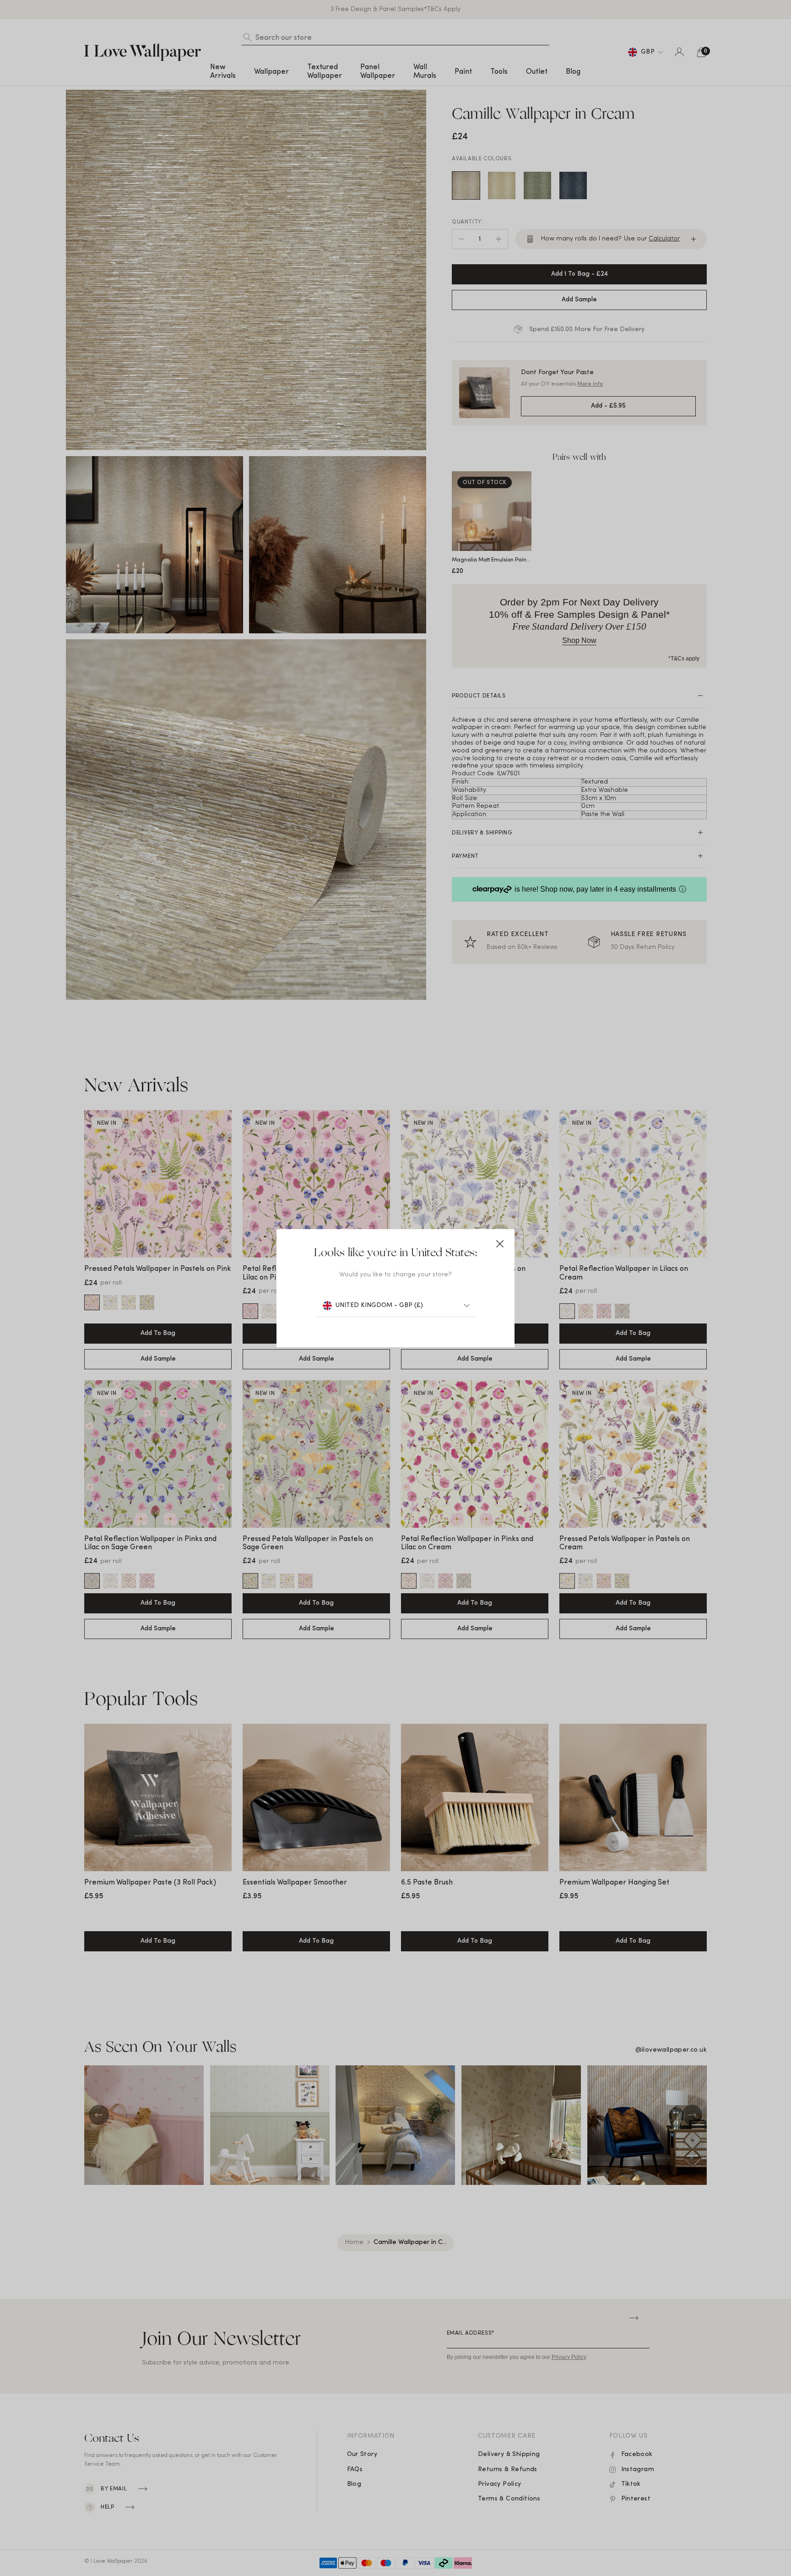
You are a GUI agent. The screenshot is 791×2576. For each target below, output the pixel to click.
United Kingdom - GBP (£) (379, 1305)
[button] (500, 1244)
